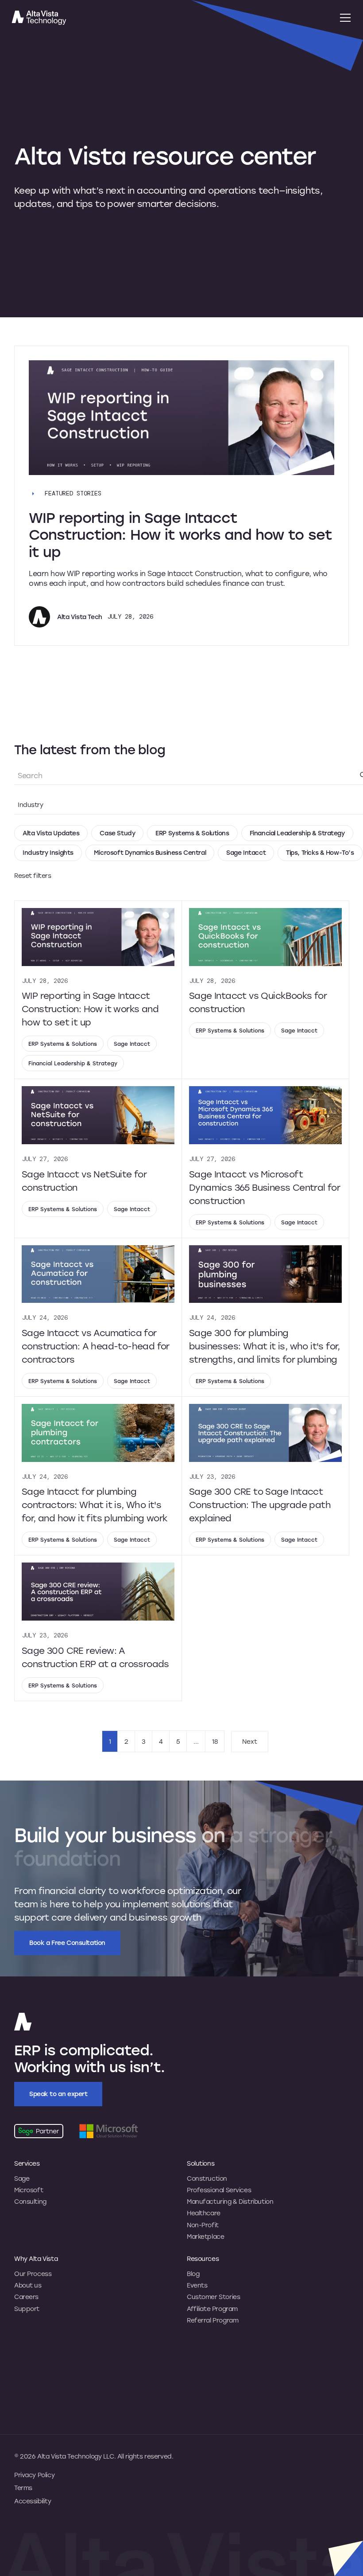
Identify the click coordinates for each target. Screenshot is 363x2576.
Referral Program (212, 2320)
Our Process (33, 2274)
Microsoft (29, 2190)
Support (27, 2309)
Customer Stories (213, 2297)
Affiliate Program (212, 2309)
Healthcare (204, 2213)
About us (28, 2285)
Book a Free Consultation (67, 1943)
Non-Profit (203, 2225)
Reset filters (33, 876)
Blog (193, 2274)
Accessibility (33, 2501)
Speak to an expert (58, 2094)
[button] (344, 18)
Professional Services (219, 2190)
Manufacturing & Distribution (230, 2202)
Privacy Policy (34, 2475)
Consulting (30, 2202)
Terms (23, 2488)
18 (215, 1741)
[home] (169, 18)
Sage (22, 2178)
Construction (207, 2178)
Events (197, 2285)
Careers (26, 2297)
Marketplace (205, 2237)
